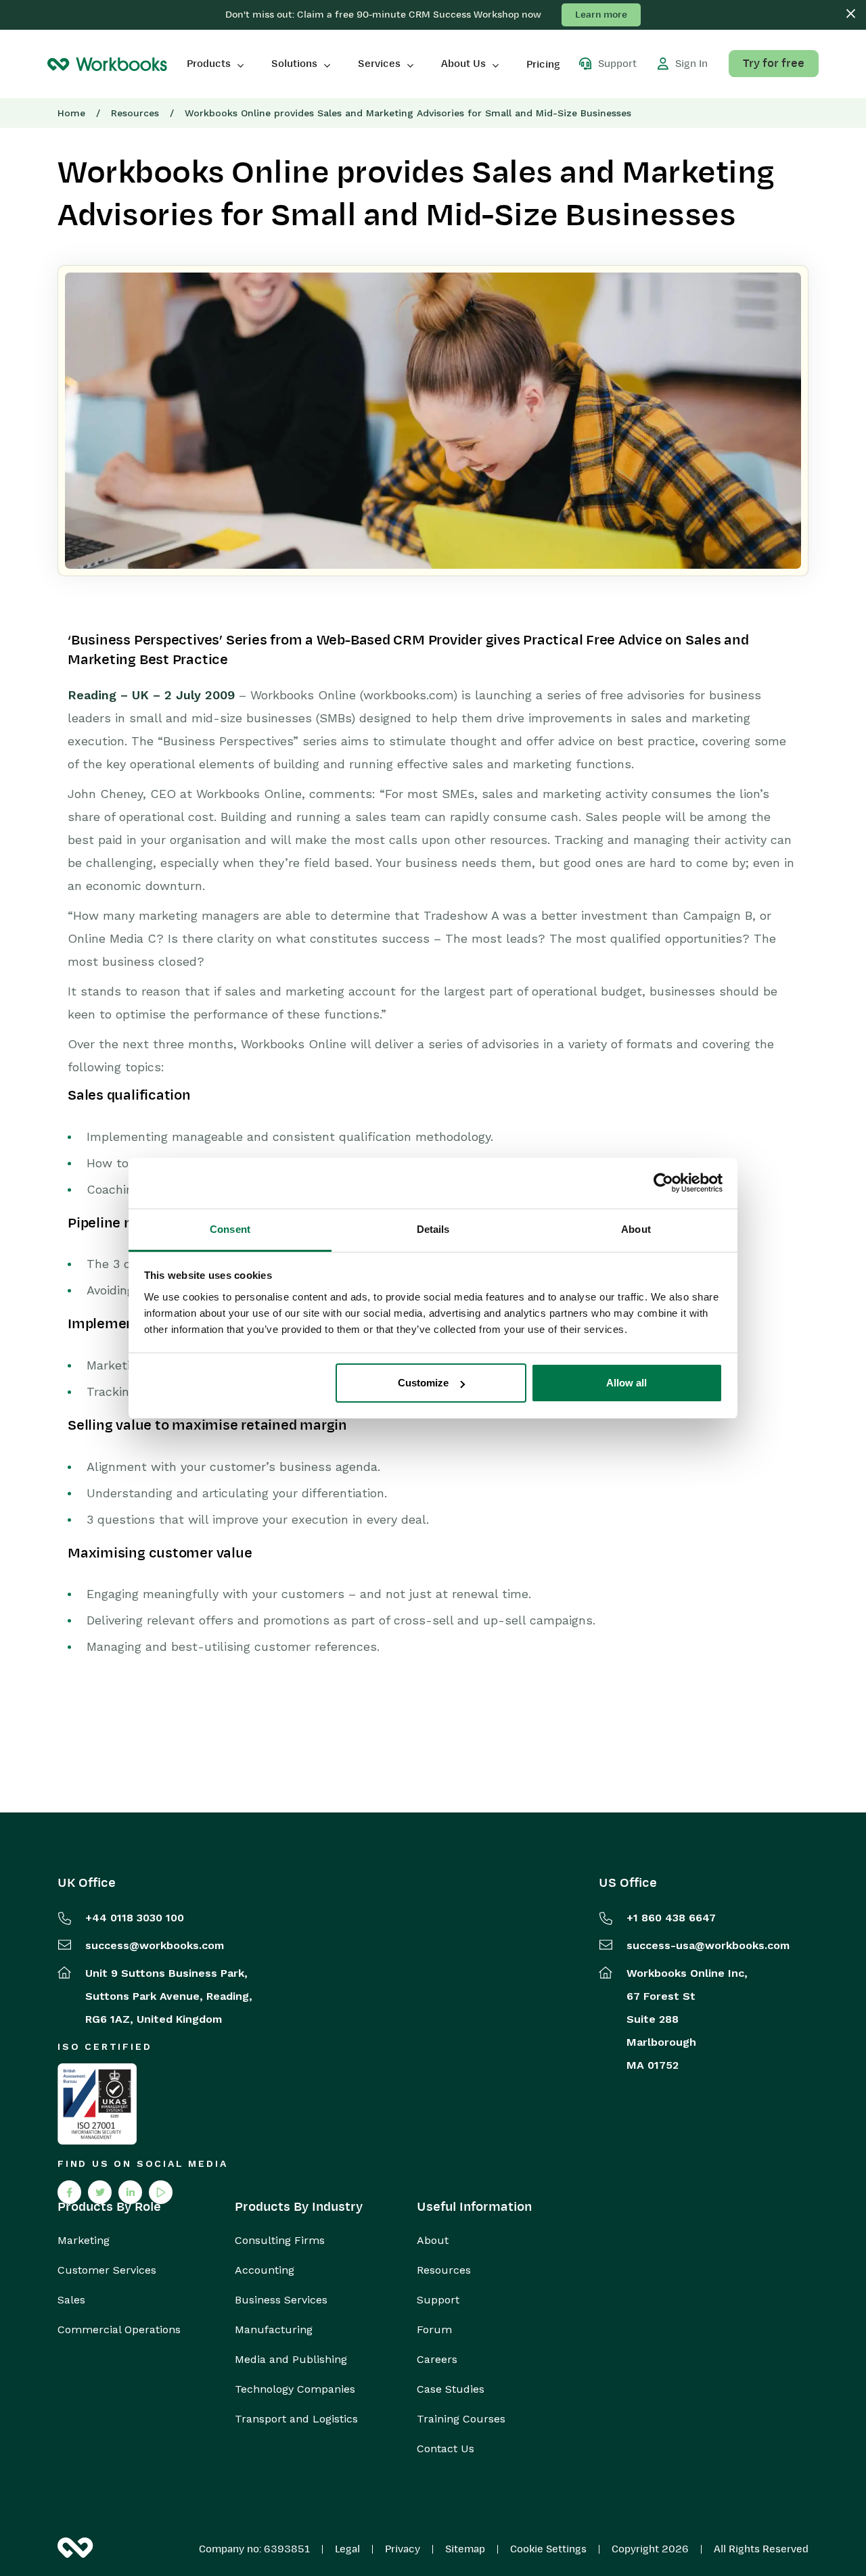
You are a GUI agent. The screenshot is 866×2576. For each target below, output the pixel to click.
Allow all (626, 1383)
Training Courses (461, 2419)
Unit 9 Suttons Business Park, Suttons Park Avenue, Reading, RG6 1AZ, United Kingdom (169, 1996)
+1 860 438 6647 (671, 1918)
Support (438, 2300)
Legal (347, 2549)
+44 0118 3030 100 (135, 1918)
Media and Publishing (291, 2360)
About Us (463, 64)
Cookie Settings (548, 2549)
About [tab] (636, 1229)
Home (71, 113)
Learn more (601, 15)
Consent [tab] (230, 1229)
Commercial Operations (119, 2330)
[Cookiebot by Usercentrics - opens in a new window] (663, 1183)
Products (209, 64)
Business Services (281, 2300)
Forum (434, 2330)
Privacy (403, 2549)
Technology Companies (295, 2389)
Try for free (774, 64)
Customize (423, 1383)
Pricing (543, 64)
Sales (71, 2300)
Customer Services (107, 2270)
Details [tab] (433, 1229)
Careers (437, 2360)
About (433, 2241)
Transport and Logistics (296, 2419)
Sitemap (465, 2549)
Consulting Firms (280, 2241)
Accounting (265, 2270)
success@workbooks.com (155, 1945)
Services (379, 64)
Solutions (294, 64)
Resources (135, 113)
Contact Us (446, 2449)
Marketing (84, 2241)
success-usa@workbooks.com (708, 1945)
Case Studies (451, 2389)
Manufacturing (274, 2330)
